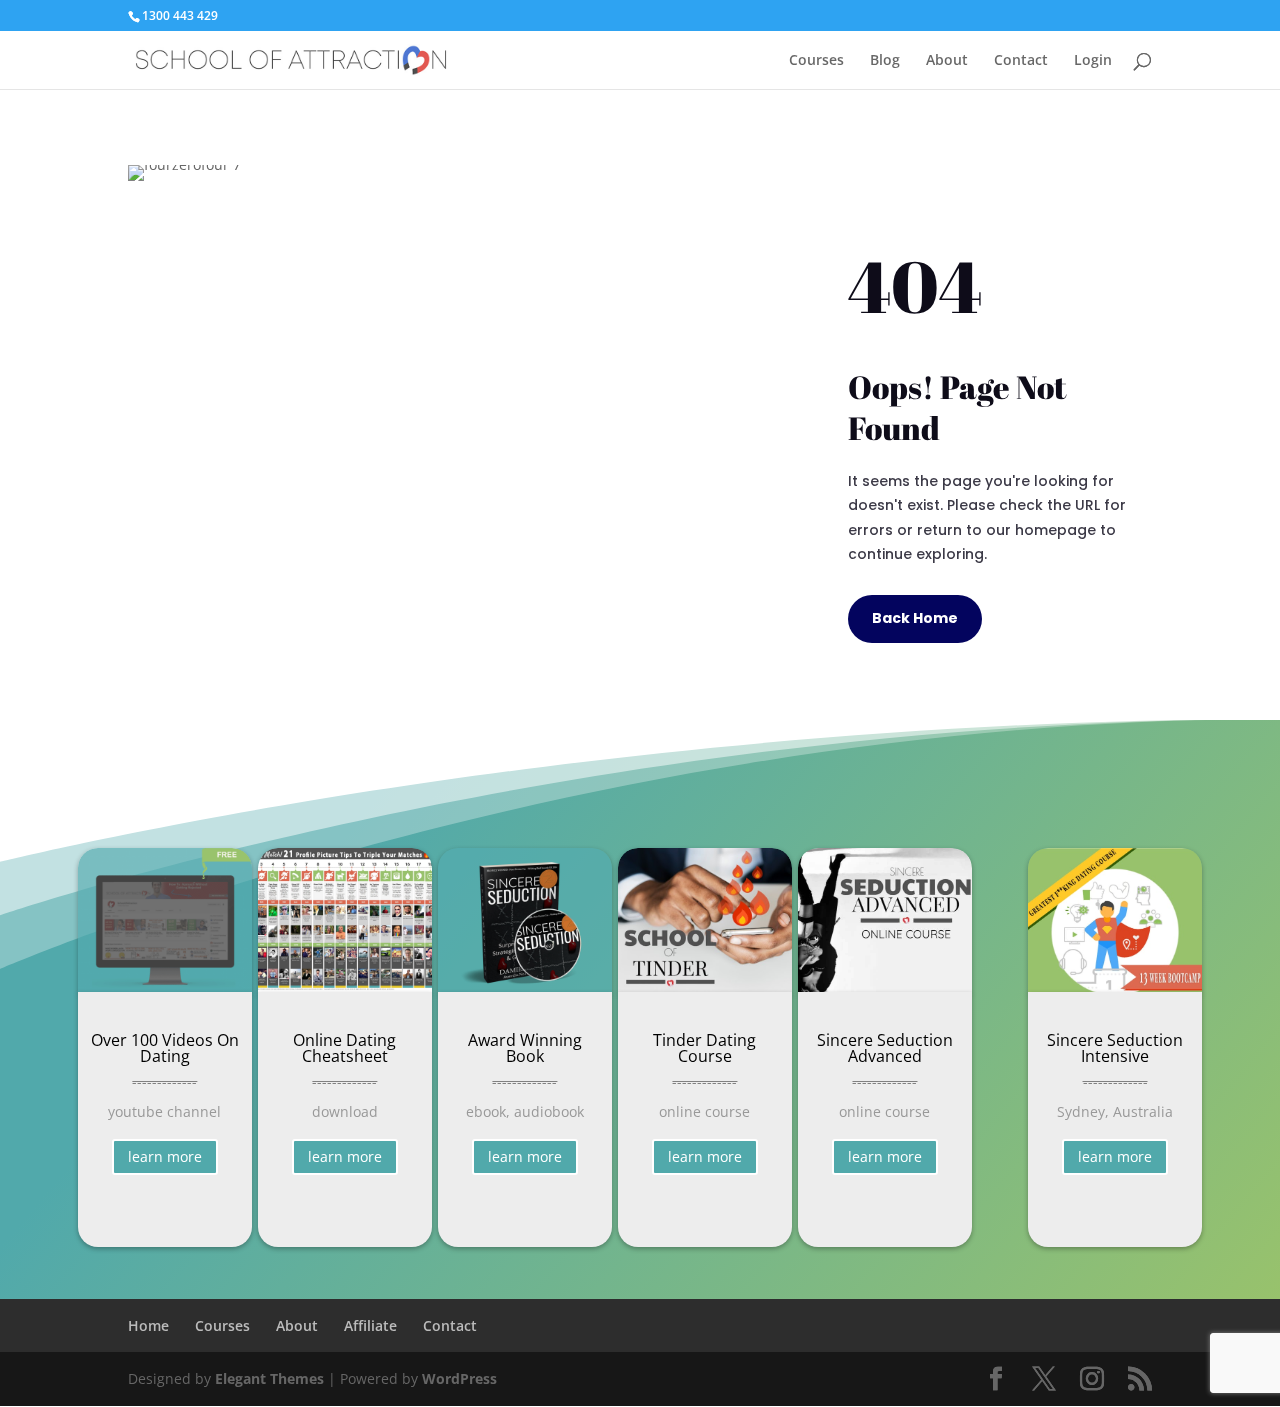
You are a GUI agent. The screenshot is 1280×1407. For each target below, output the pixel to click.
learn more (165, 1156)
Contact (1021, 61)
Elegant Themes (269, 1378)
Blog (885, 61)
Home (148, 1325)
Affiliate (370, 1325)
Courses (816, 61)
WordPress (459, 1378)
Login (1093, 61)
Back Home (915, 618)
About (947, 61)
